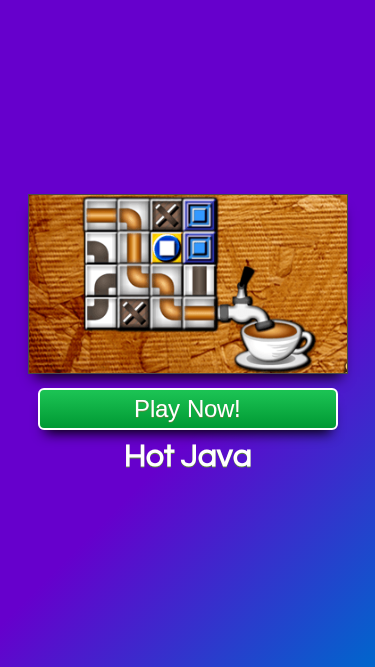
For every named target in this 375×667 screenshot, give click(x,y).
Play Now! (187, 408)
